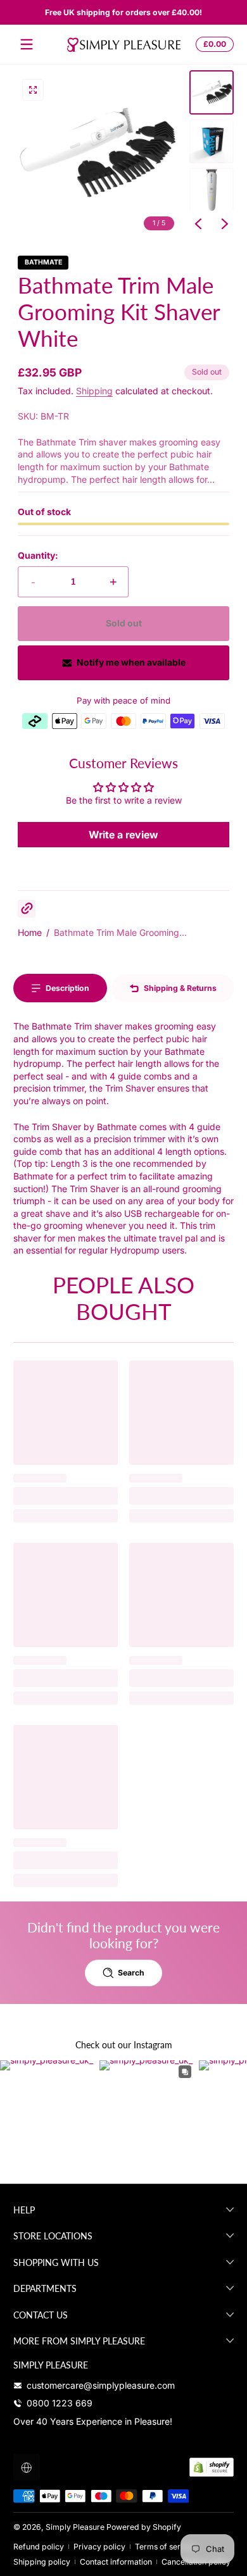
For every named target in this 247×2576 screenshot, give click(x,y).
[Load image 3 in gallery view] (212, 190)
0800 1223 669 (60, 2403)
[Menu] (27, 44)
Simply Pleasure (75, 2527)
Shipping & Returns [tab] (180, 988)
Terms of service (165, 2547)
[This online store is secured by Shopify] (212, 2467)
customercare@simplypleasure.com (101, 2385)
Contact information (116, 2562)
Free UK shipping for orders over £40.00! (123, 12)
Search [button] (131, 1973)
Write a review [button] (123, 835)
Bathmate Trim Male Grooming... (120, 932)
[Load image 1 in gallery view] (212, 92)
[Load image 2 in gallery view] (212, 141)
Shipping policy (42, 2562)
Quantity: (38, 555)
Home (30, 932)
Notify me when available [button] (131, 662)
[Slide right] (225, 224)
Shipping (94, 391)
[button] (213, 44)
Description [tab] (67, 988)
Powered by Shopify (144, 2527)
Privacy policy (99, 2547)
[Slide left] (198, 224)
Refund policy (39, 2547)
